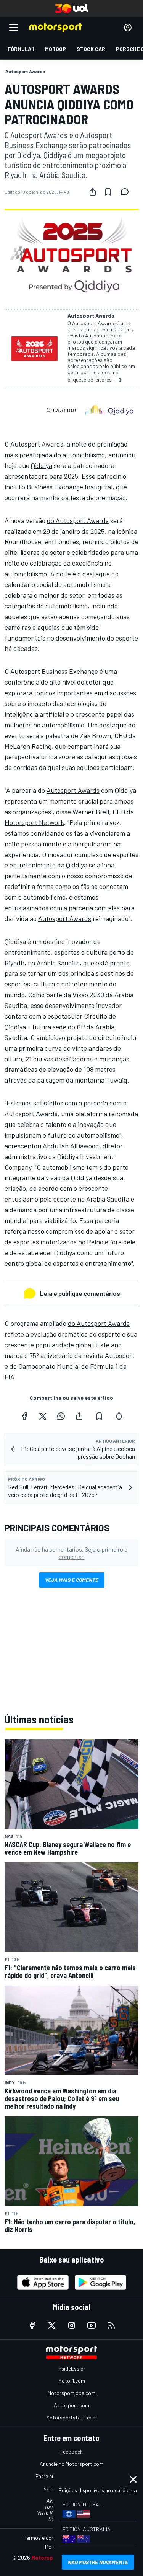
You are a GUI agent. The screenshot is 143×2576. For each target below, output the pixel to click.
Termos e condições (47, 2538)
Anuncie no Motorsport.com (71, 2464)
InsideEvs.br (71, 2368)
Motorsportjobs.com (71, 2393)
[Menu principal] (14, 28)
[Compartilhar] (93, 192)
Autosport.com (71, 2405)
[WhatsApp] (61, 1416)
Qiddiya (42, 465)
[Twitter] (43, 1416)
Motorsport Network (34, 822)
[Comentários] (127, 192)
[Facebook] (24, 1416)
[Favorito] (108, 192)
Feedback (71, 2451)
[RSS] (111, 2325)
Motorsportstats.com (71, 2417)
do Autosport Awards (78, 520)
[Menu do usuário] (128, 28)
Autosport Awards (37, 444)
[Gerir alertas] (119, 1416)
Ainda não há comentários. (71, 1553)
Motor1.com (72, 2381)
